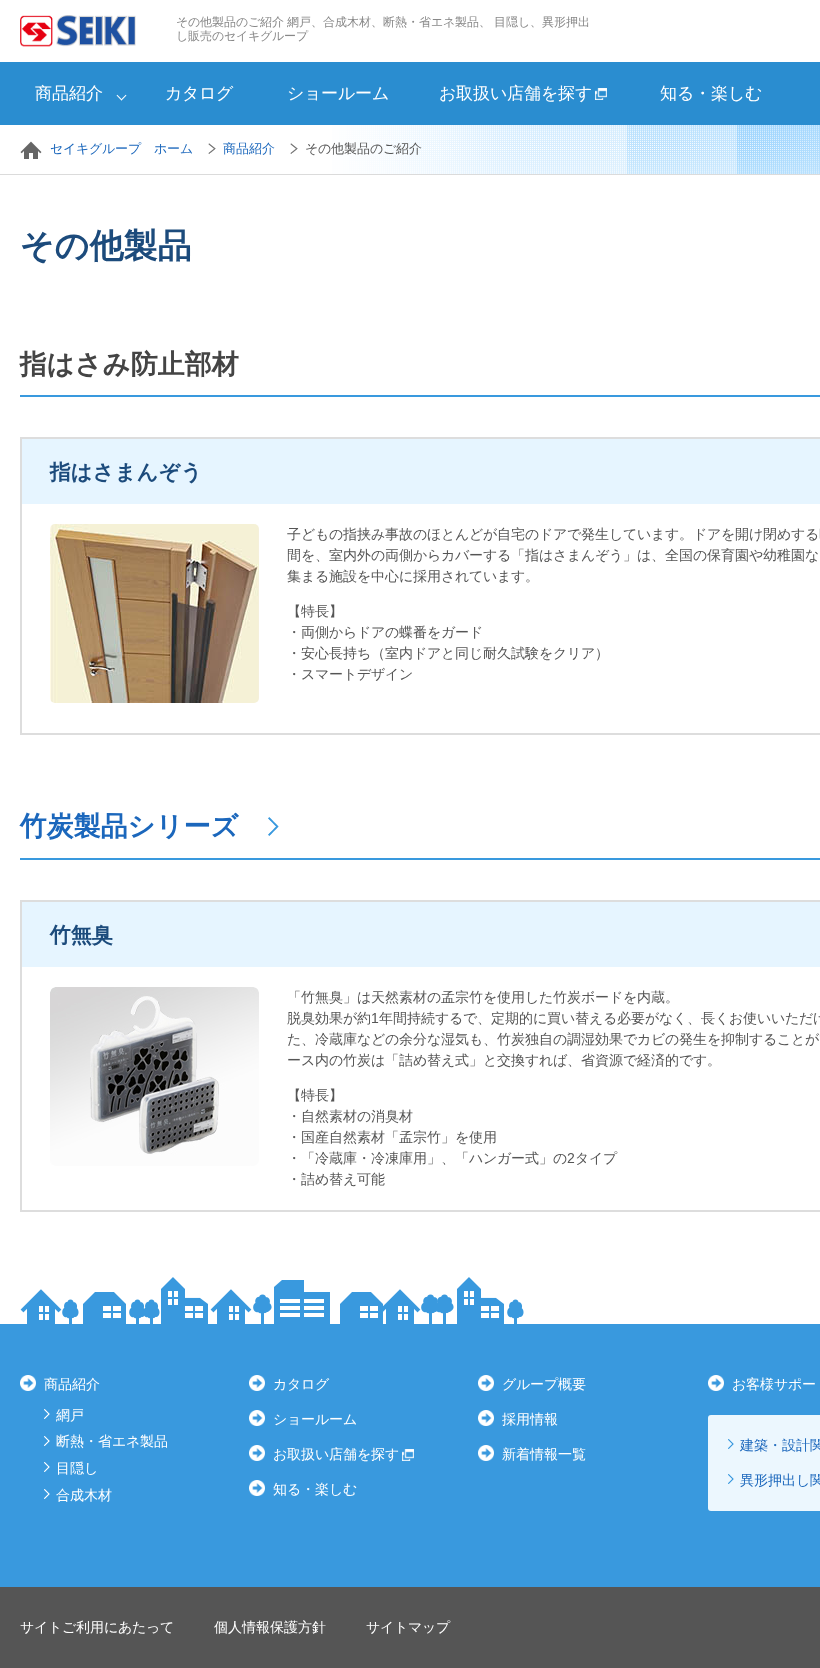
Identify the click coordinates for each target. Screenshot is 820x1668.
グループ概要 (544, 1384)
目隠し (77, 1468)
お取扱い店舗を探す (515, 93)
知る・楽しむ (711, 93)
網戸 (70, 1415)
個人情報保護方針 (270, 1627)
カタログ (199, 93)
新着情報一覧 (544, 1454)
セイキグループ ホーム (121, 148)
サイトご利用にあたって (97, 1627)
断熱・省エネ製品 (112, 1441)
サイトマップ (408, 1627)
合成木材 (84, 1495)
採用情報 (530, 1419)
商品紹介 (69, 93)
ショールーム (338, 93)
